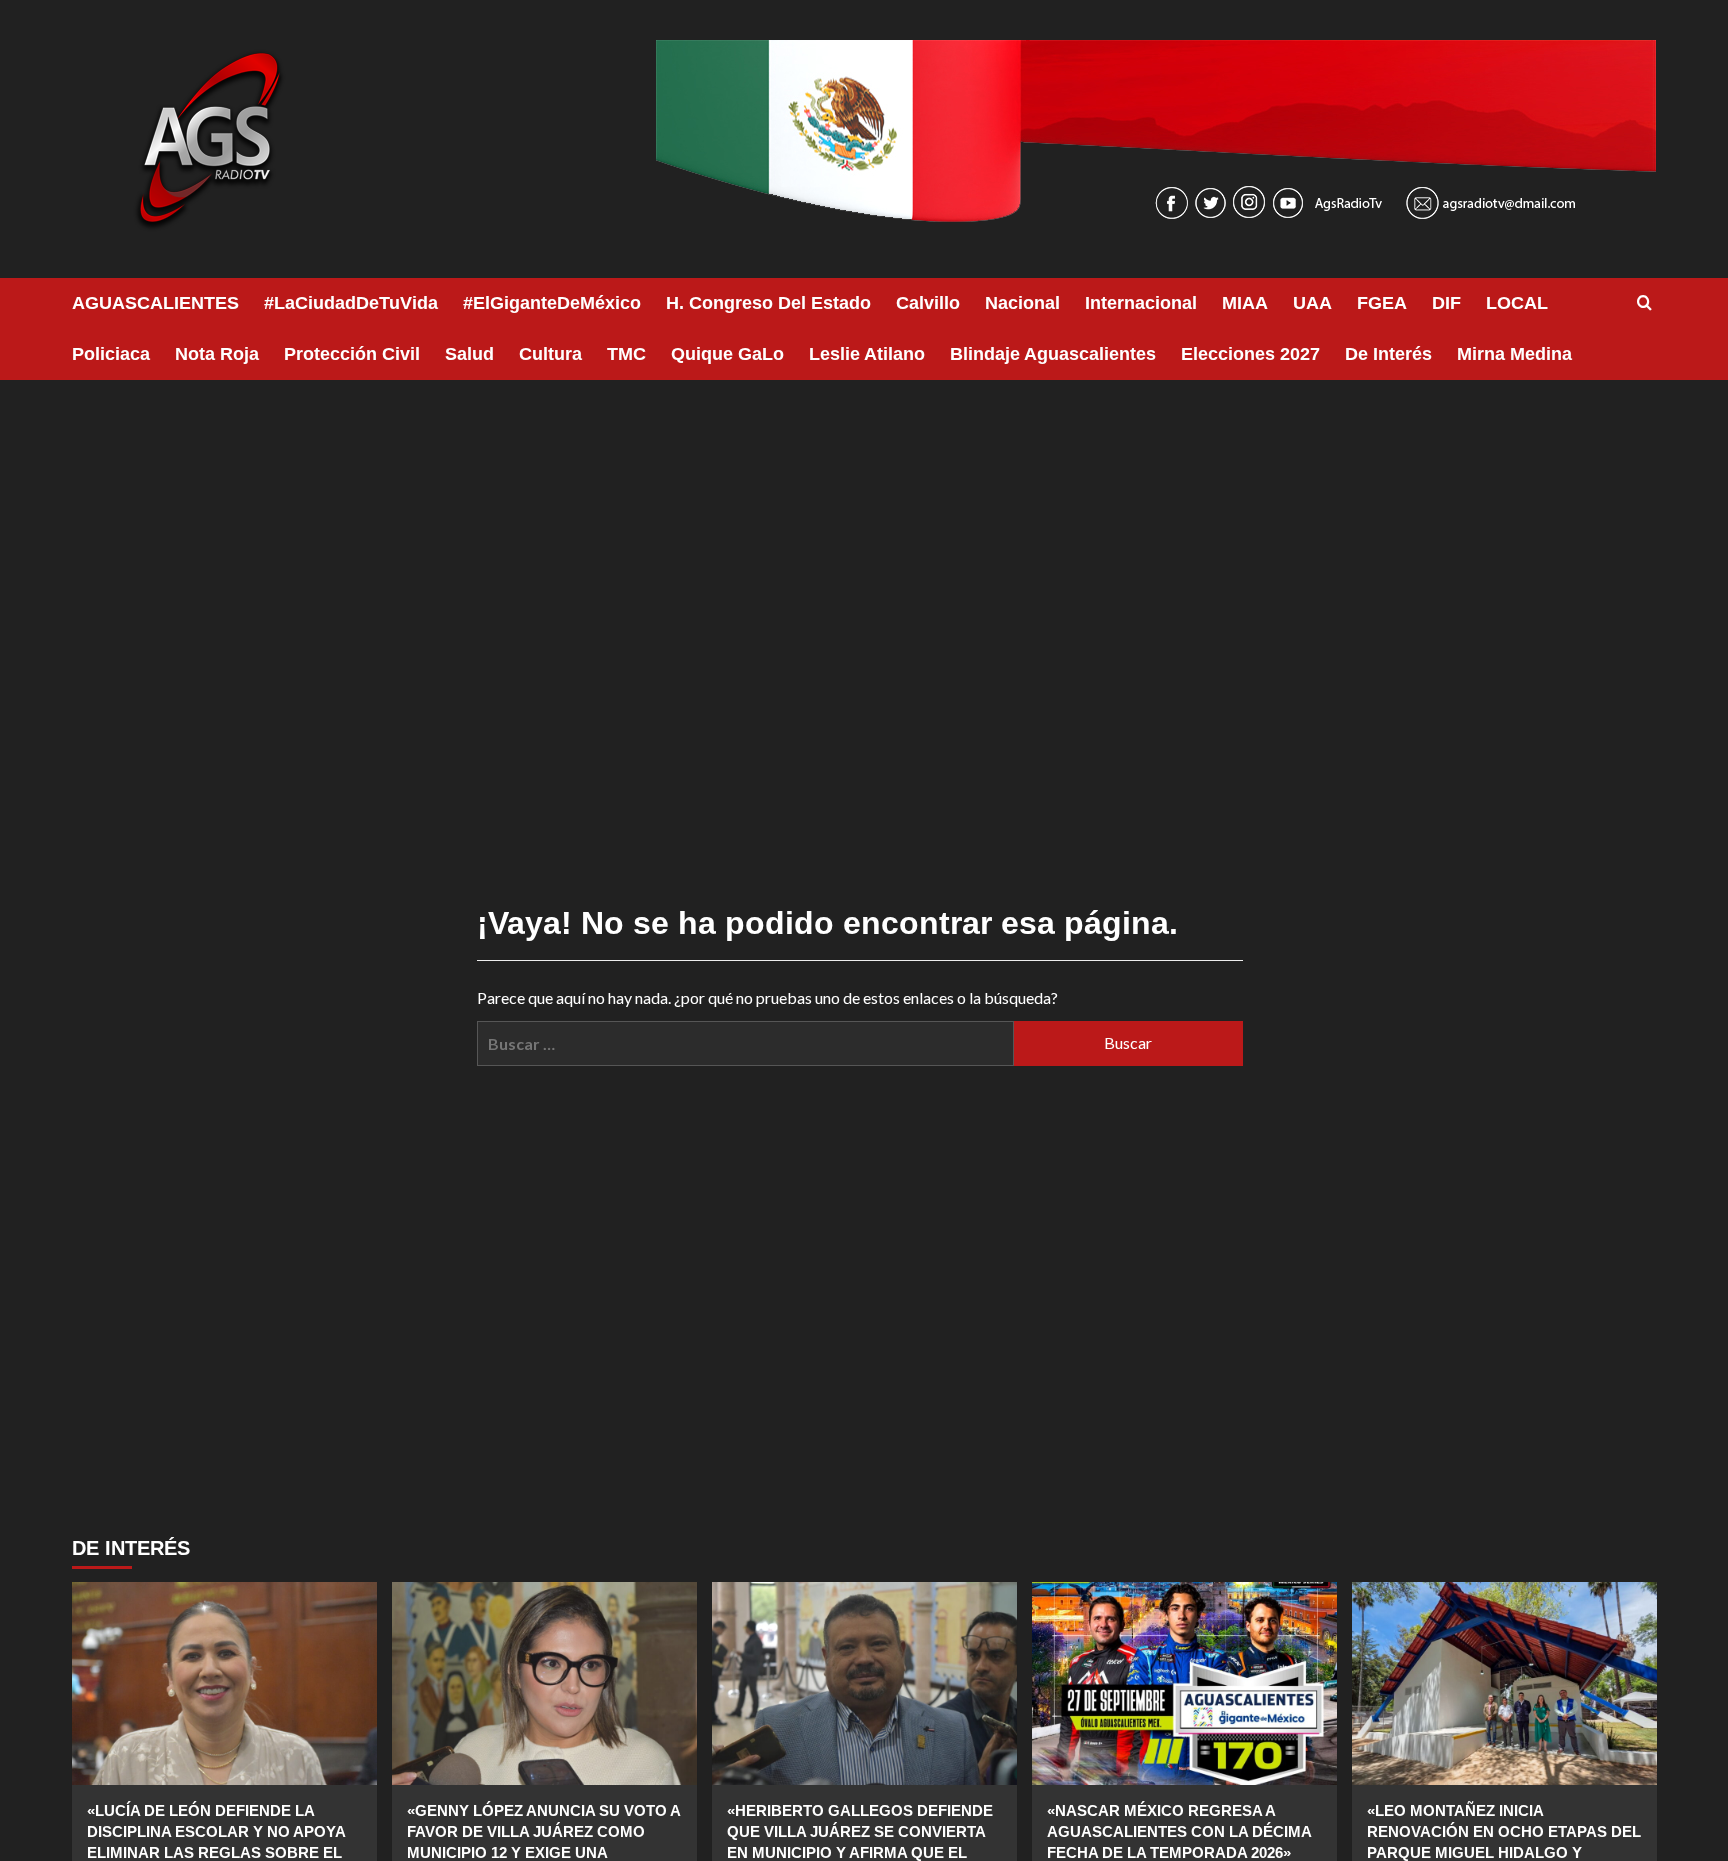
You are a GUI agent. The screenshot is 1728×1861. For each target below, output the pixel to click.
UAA (1312, 303)
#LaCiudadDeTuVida (351, 303)
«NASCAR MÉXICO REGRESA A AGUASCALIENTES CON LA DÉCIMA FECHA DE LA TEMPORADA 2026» (1179, 1831)
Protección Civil (352, 354)
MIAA (1245, 303)
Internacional (1141, 303)
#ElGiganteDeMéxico (552, 303)
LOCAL (1517, 303)
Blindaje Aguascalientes (1053, 354)
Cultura (550, 354)
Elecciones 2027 (1250, 354)
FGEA (1382, 303)
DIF (1446, 303)
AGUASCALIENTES (155, 303)
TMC (626, 354)
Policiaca (111, 354)
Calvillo (928, 303)
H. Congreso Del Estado (768, 303)
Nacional (1022, 303)
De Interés (1388, 354)
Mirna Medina (1514, 354)
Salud (469, 354)
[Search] (1644, 303)
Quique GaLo (727, 354)
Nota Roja (217, 354)
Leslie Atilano (867, 354)
